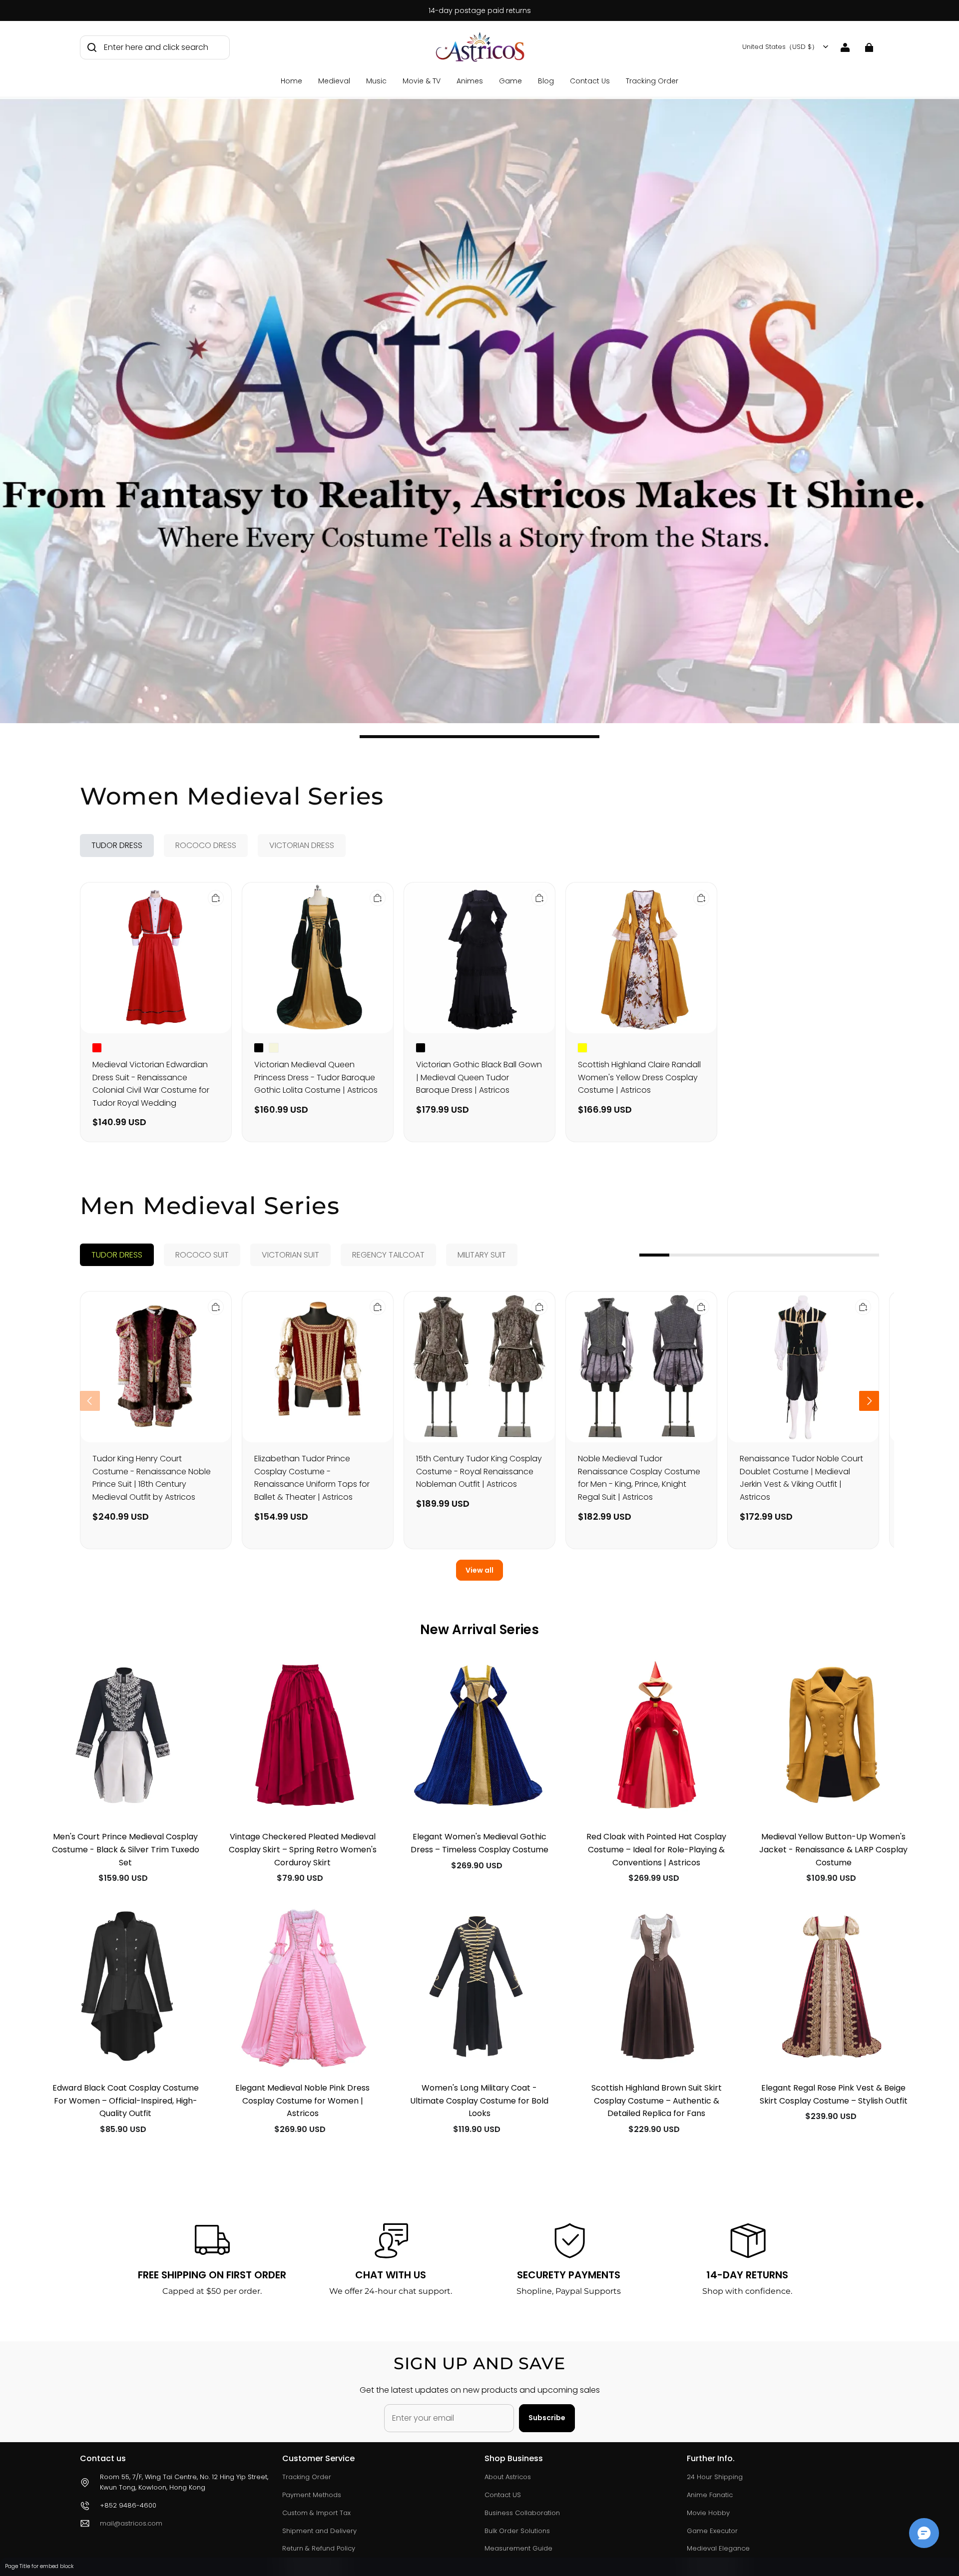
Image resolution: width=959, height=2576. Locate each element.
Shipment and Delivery (319, 2531)
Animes (470, 81)
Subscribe (547, 2418)
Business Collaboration (522, 2513)
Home (291, 81)
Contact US (503, 2495)
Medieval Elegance (718, 2548)
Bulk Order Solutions (517, 2531)
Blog (546, 81)
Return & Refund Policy (319, 2548)
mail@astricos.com (131, 2523)
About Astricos (508, 2477)
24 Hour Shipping (715, 2477)
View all (479, 1570)
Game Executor (712, 2531)
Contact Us (590, 81)
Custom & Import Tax (316, 2513)
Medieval (334, 81)
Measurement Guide (518, 2548)
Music (376, 81)
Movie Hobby (708, 2513)
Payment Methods (312, 2495)
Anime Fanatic (710, 2495)
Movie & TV (422, 81)
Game (510, 81)
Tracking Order (652, 81)
